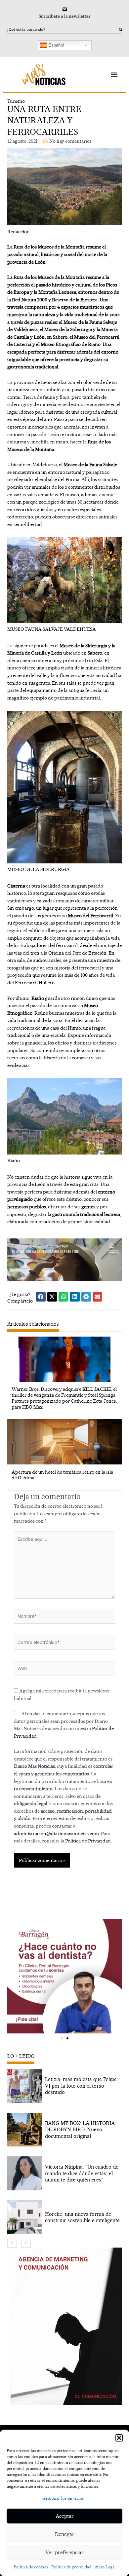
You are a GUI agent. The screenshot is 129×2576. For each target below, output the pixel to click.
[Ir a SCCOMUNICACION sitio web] (66, 2326)
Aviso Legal (105, 2567)
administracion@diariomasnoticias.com (56, 1833)
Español (55, 45)
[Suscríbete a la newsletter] (65, 9)
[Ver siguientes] (26, 2243)
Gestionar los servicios (63, 2498)
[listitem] (65, 2086)
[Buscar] (121, 30)
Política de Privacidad (88, 1841)
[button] (119, 2438)
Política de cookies (31, 2567)
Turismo (16, 101)
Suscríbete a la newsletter (65, 16)
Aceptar (65, 2516)
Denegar (65, 2534)
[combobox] (63, 30)
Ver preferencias (64, 2552)
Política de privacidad (71, 2567)
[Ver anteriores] (12, 2243)
